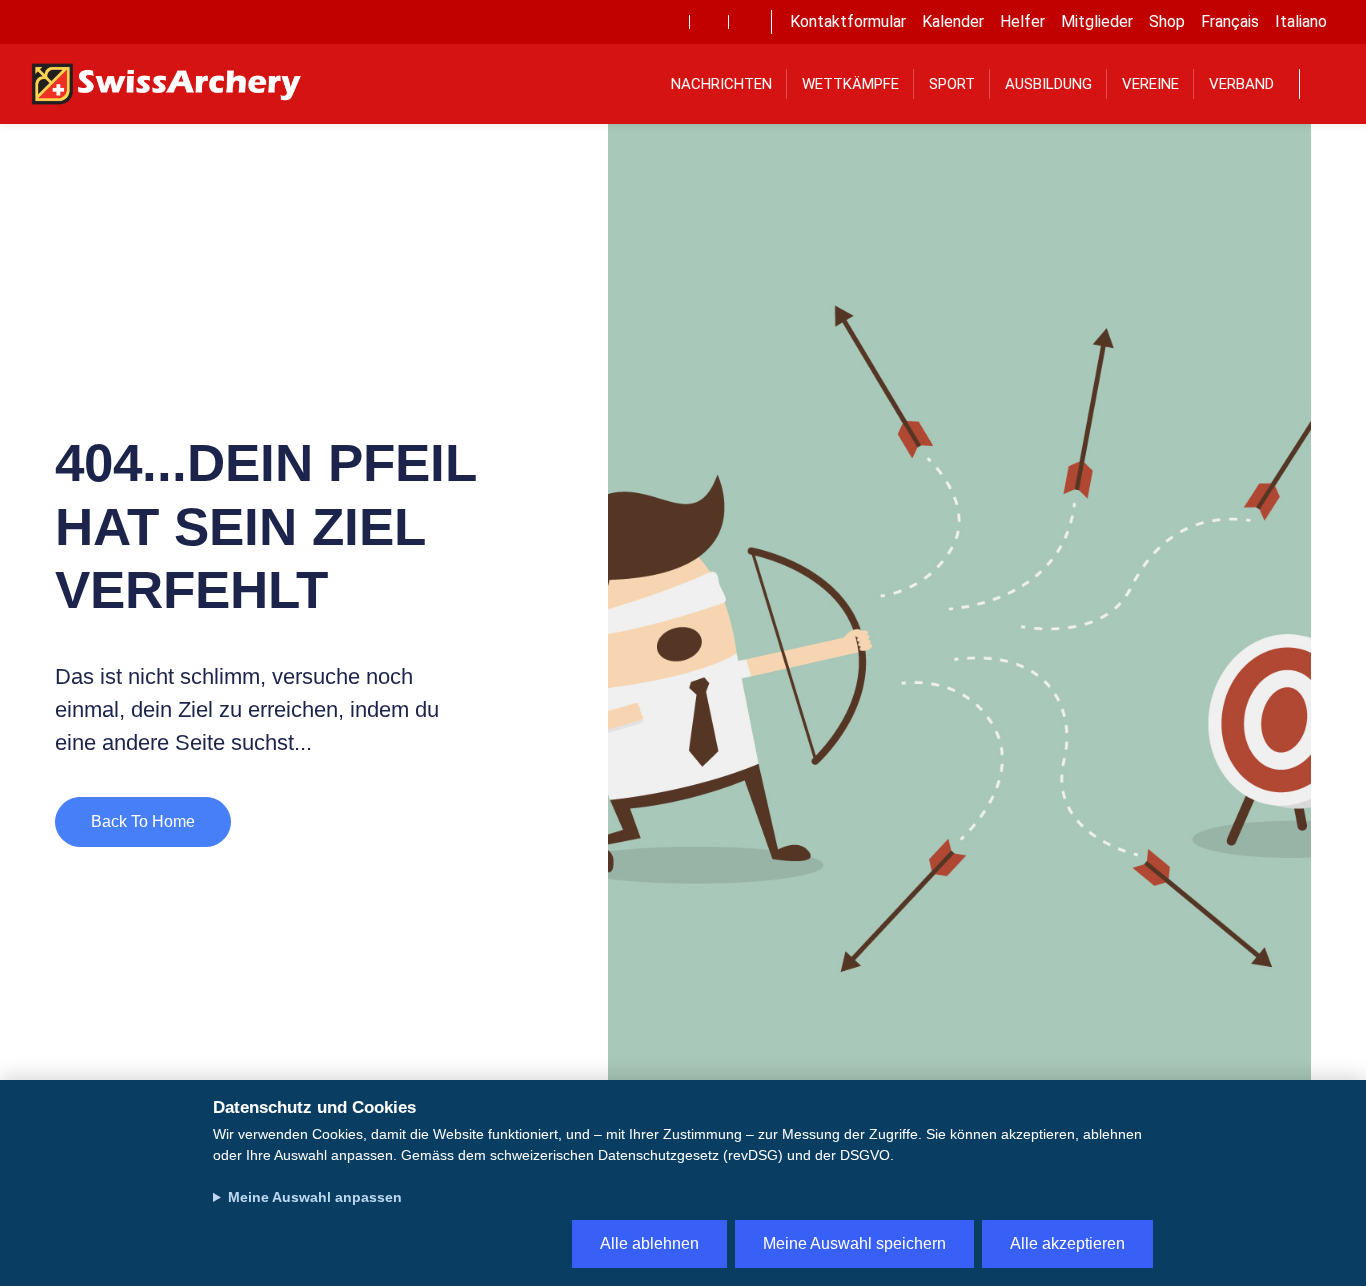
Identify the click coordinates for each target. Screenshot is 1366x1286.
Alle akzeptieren (1067, 1243)
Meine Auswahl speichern (854, 1243)
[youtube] (709, 22)
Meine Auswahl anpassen (315, 1197)
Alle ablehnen (649, 1243)
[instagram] (748, 22)
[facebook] (670, 22)
